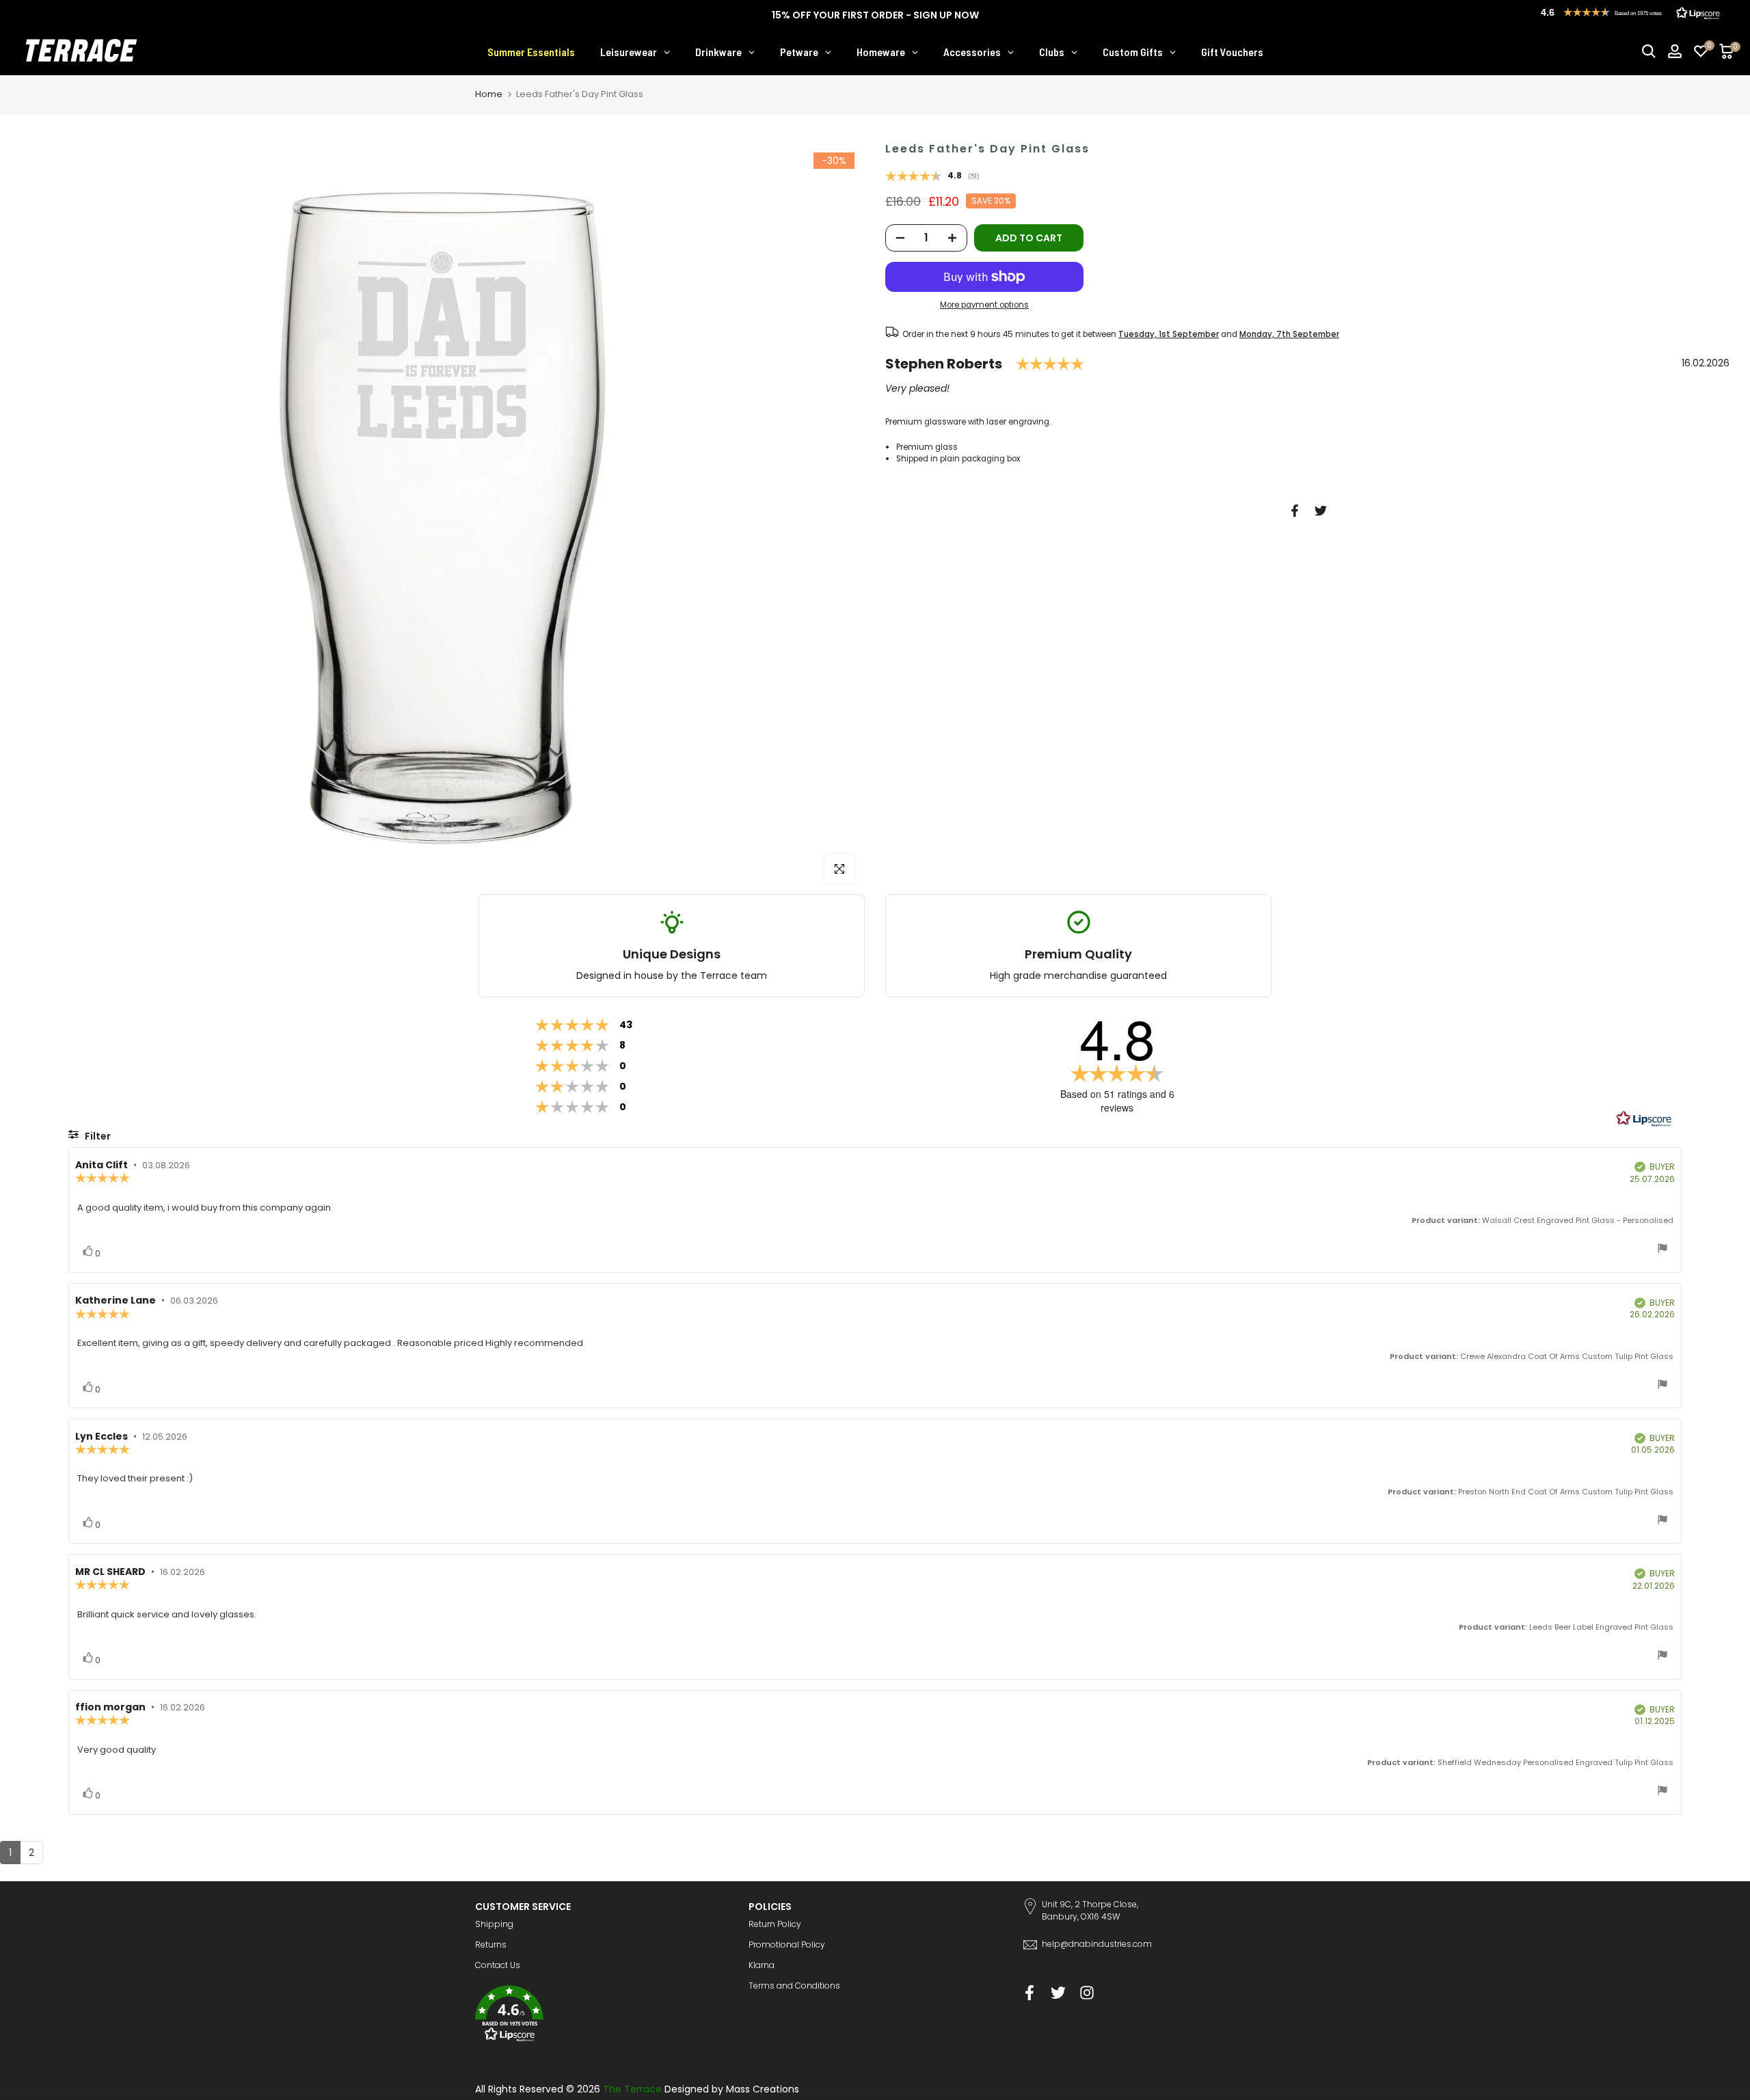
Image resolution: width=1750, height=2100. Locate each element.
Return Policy (775, 1924)
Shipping (494, 1924)
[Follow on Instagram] (1087, 1992)
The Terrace (632, 2089)
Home (489, 94)
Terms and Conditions (794, 1985)
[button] (602, 2016)
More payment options (984, 306)
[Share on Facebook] (1295, 511)
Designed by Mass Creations (732, 2089)
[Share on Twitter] (1321, 511)
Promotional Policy (787, 1944)
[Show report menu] (1662, 1250)
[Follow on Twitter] (1058, 1992)
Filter (97, 1136)
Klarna (762, 1965)
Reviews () (932, 177)
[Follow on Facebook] (1029, 1992)
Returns (491, 1944)
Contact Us (498, 1965)
